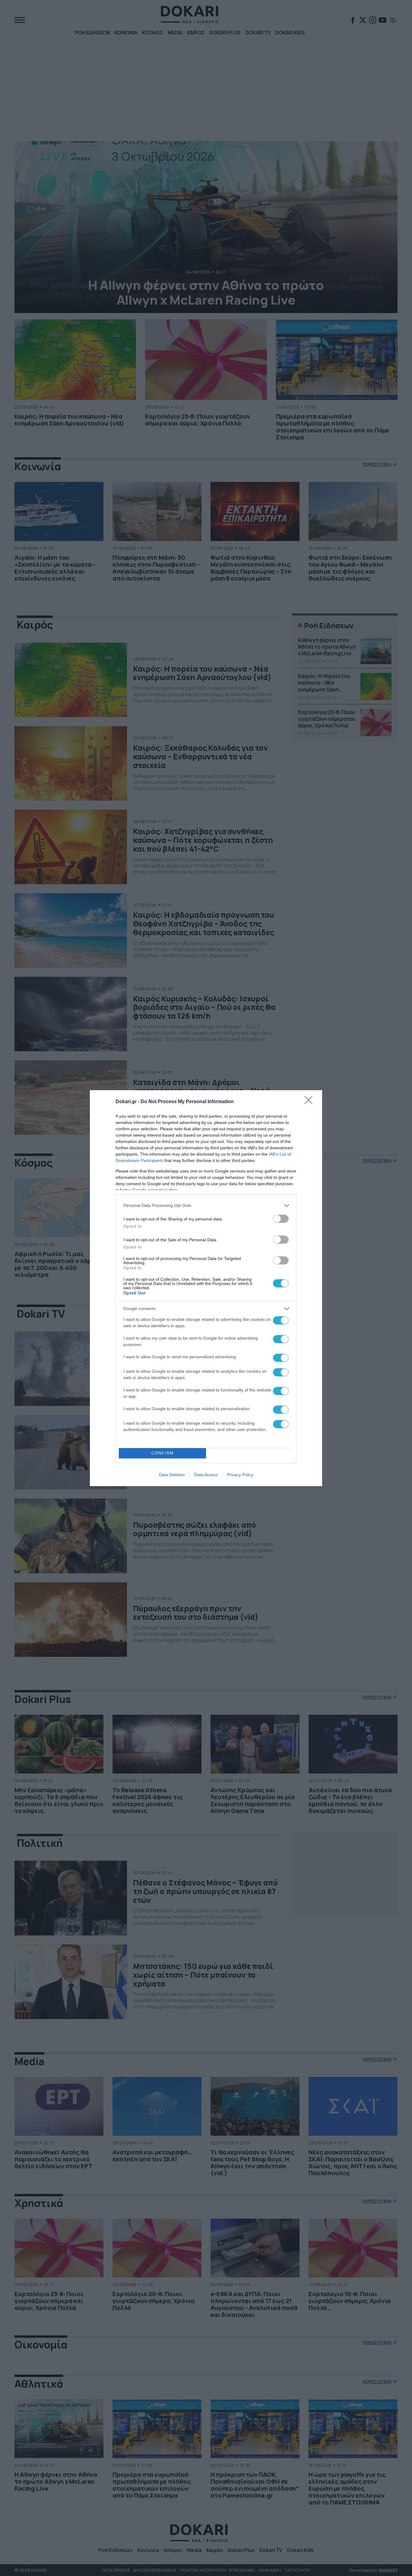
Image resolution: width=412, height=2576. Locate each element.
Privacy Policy (240, 1475)
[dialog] (206, 1288)
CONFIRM (163, 1453)
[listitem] (206, 1206)
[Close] (310, 1102)
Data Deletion (172, 1475)
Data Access (206, 1475)
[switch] (281, 1219)
